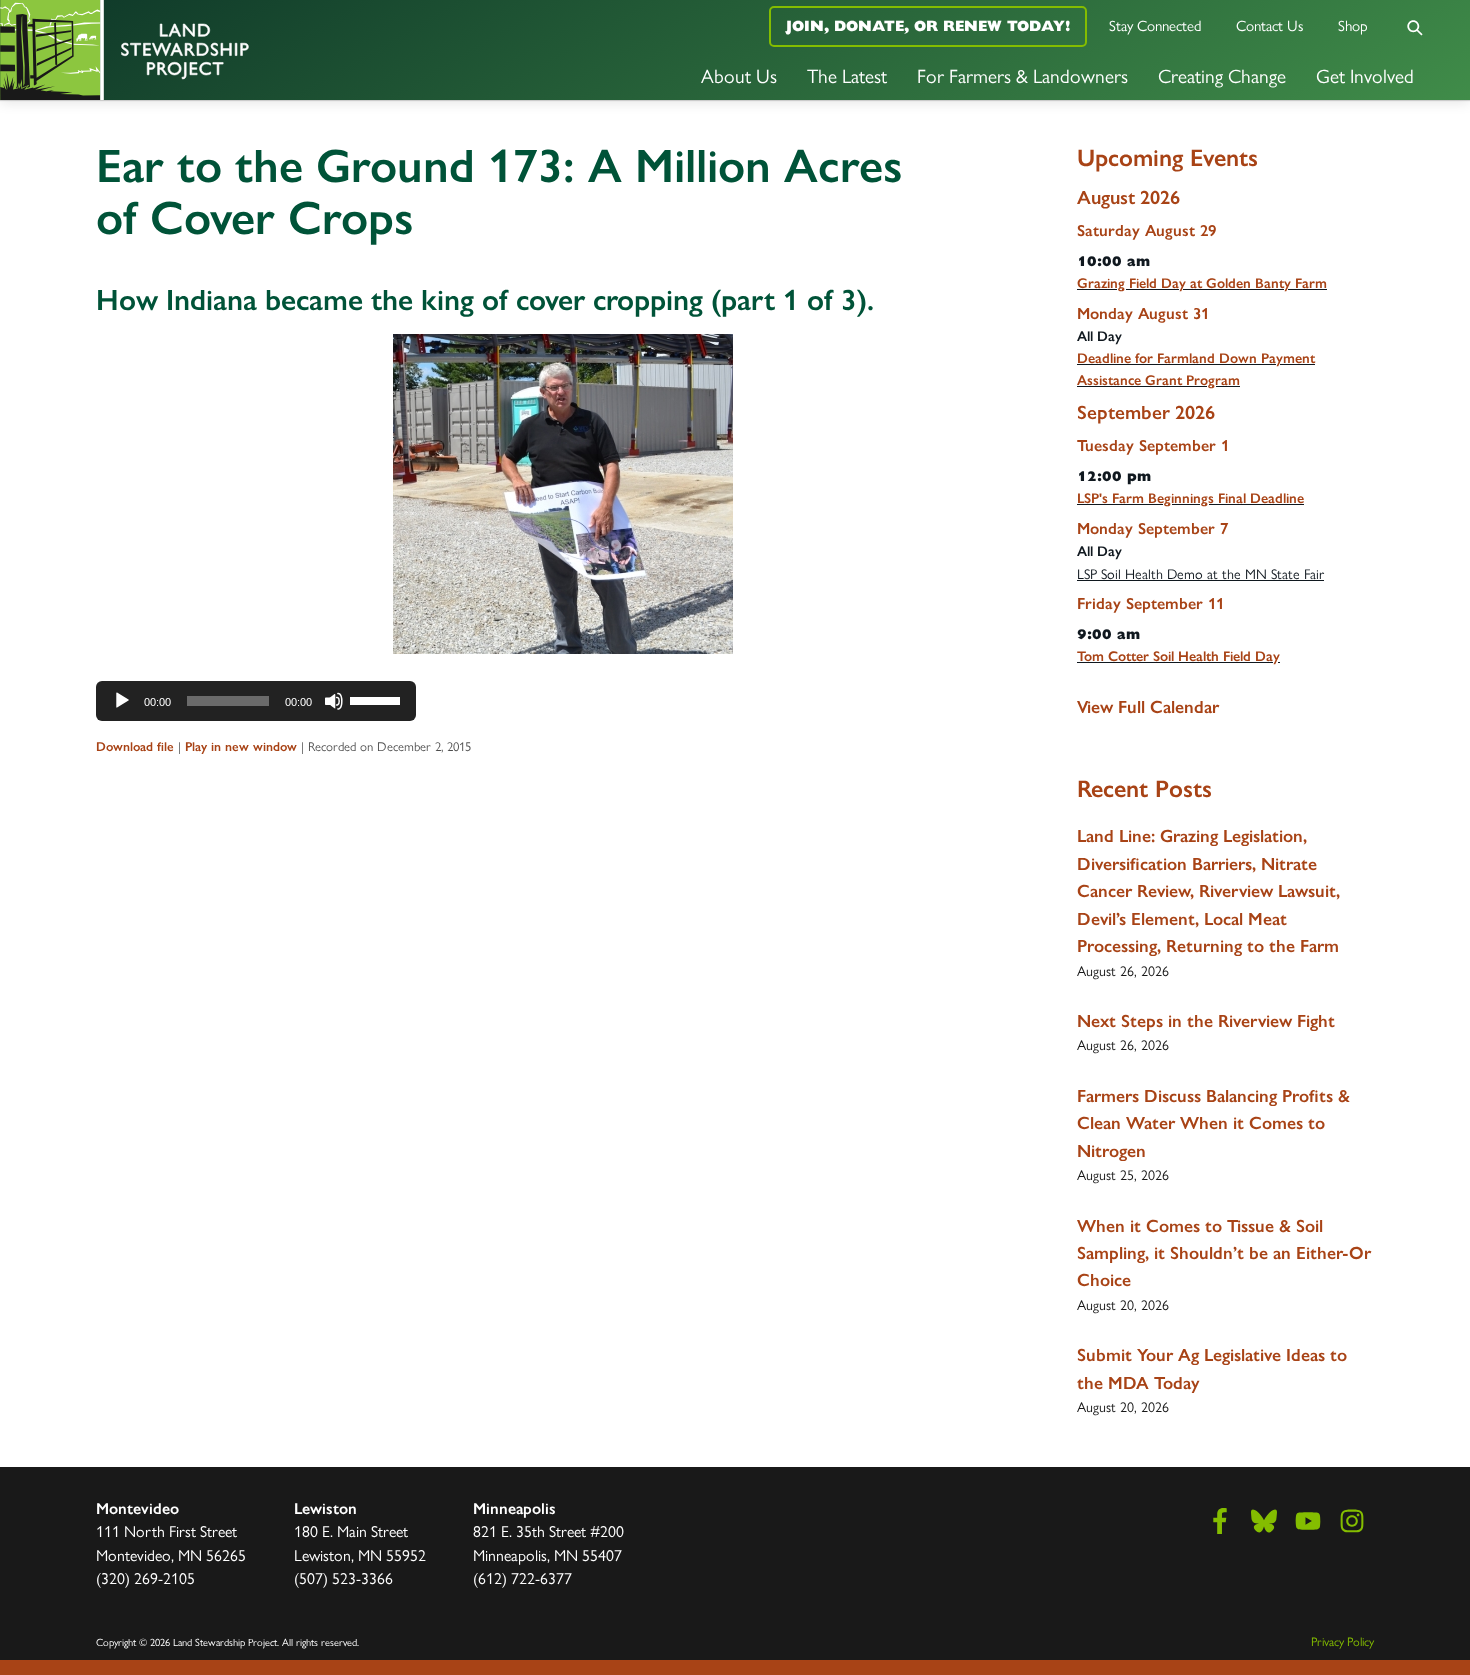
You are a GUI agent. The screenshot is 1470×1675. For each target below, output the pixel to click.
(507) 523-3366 (343, 1577)
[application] (256, 701)
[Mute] (334, 701)
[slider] (378, 699)
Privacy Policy (1342, 1641)
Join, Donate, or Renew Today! (928, 25)
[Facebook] (1220, 1521)
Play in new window (241, 746)
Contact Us (1270, 24)
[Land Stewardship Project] (245, 50)
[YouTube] (1308, 1521)
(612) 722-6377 (522, 1577)
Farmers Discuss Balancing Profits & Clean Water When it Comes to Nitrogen (1213, 1123)
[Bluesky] (1264, 1521)
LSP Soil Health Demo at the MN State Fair (1200, 573)
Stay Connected (1155, 24)
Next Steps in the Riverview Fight (1206, 1021)
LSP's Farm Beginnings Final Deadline (1190, 498)
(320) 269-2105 (145, 1577)
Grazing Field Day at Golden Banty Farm (1202, 283)
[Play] (122, 701)
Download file (135, 746)
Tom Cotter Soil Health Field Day (1178, 656)
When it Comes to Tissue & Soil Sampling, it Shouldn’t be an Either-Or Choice (1224, 1253)
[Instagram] (1352, 1521)
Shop (1353, 24)
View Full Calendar (1148, 707)
